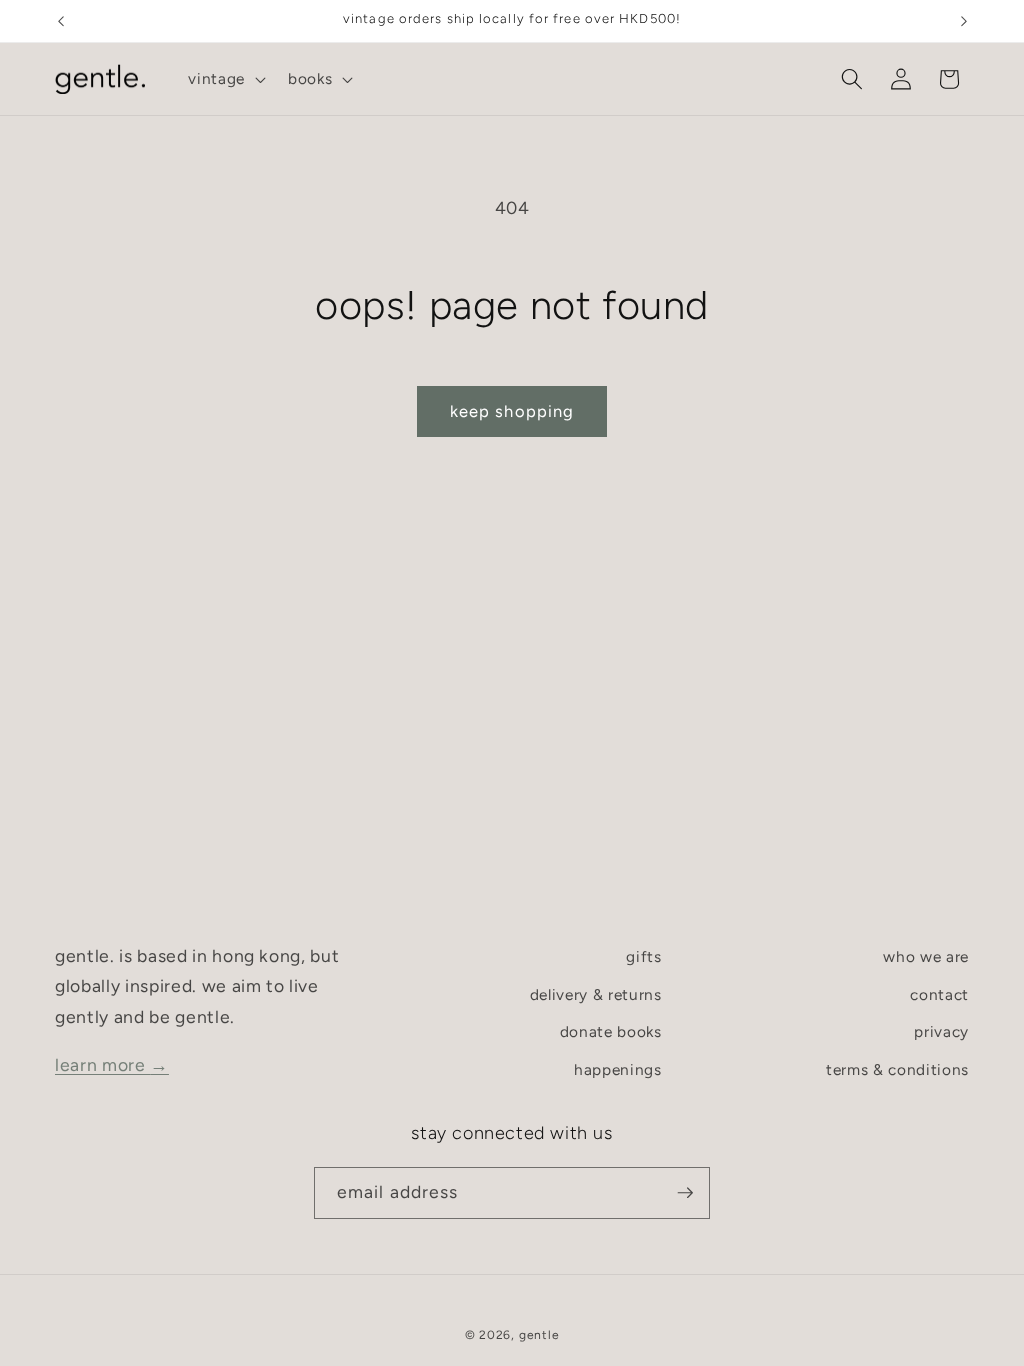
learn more (112, 1064)
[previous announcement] (61, 21)
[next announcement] (964, 21)
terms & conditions (897, 1069)
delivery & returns (596, 994)
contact (939, 994)
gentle (539, 1335)
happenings (618, 1069)
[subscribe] (685, 1193)
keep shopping (512, 411)
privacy (941, 1031)
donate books (611, 1031)
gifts (643, 956)
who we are (926, 956)
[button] (225, 79)
